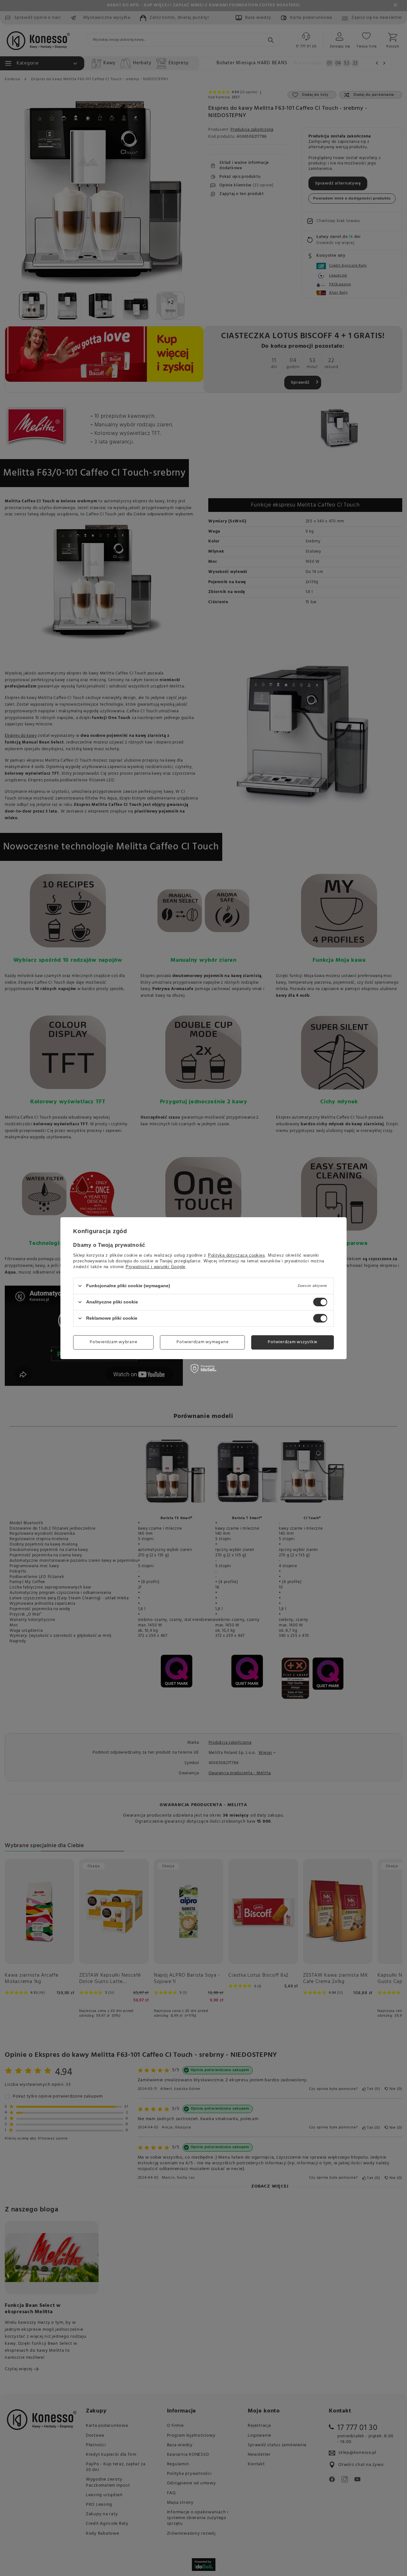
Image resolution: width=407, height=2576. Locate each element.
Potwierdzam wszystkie (293, 1342)
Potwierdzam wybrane (113, 1342)
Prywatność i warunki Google (155, 1266)
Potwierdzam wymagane (202, 1342)
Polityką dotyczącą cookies (237, 1255)
